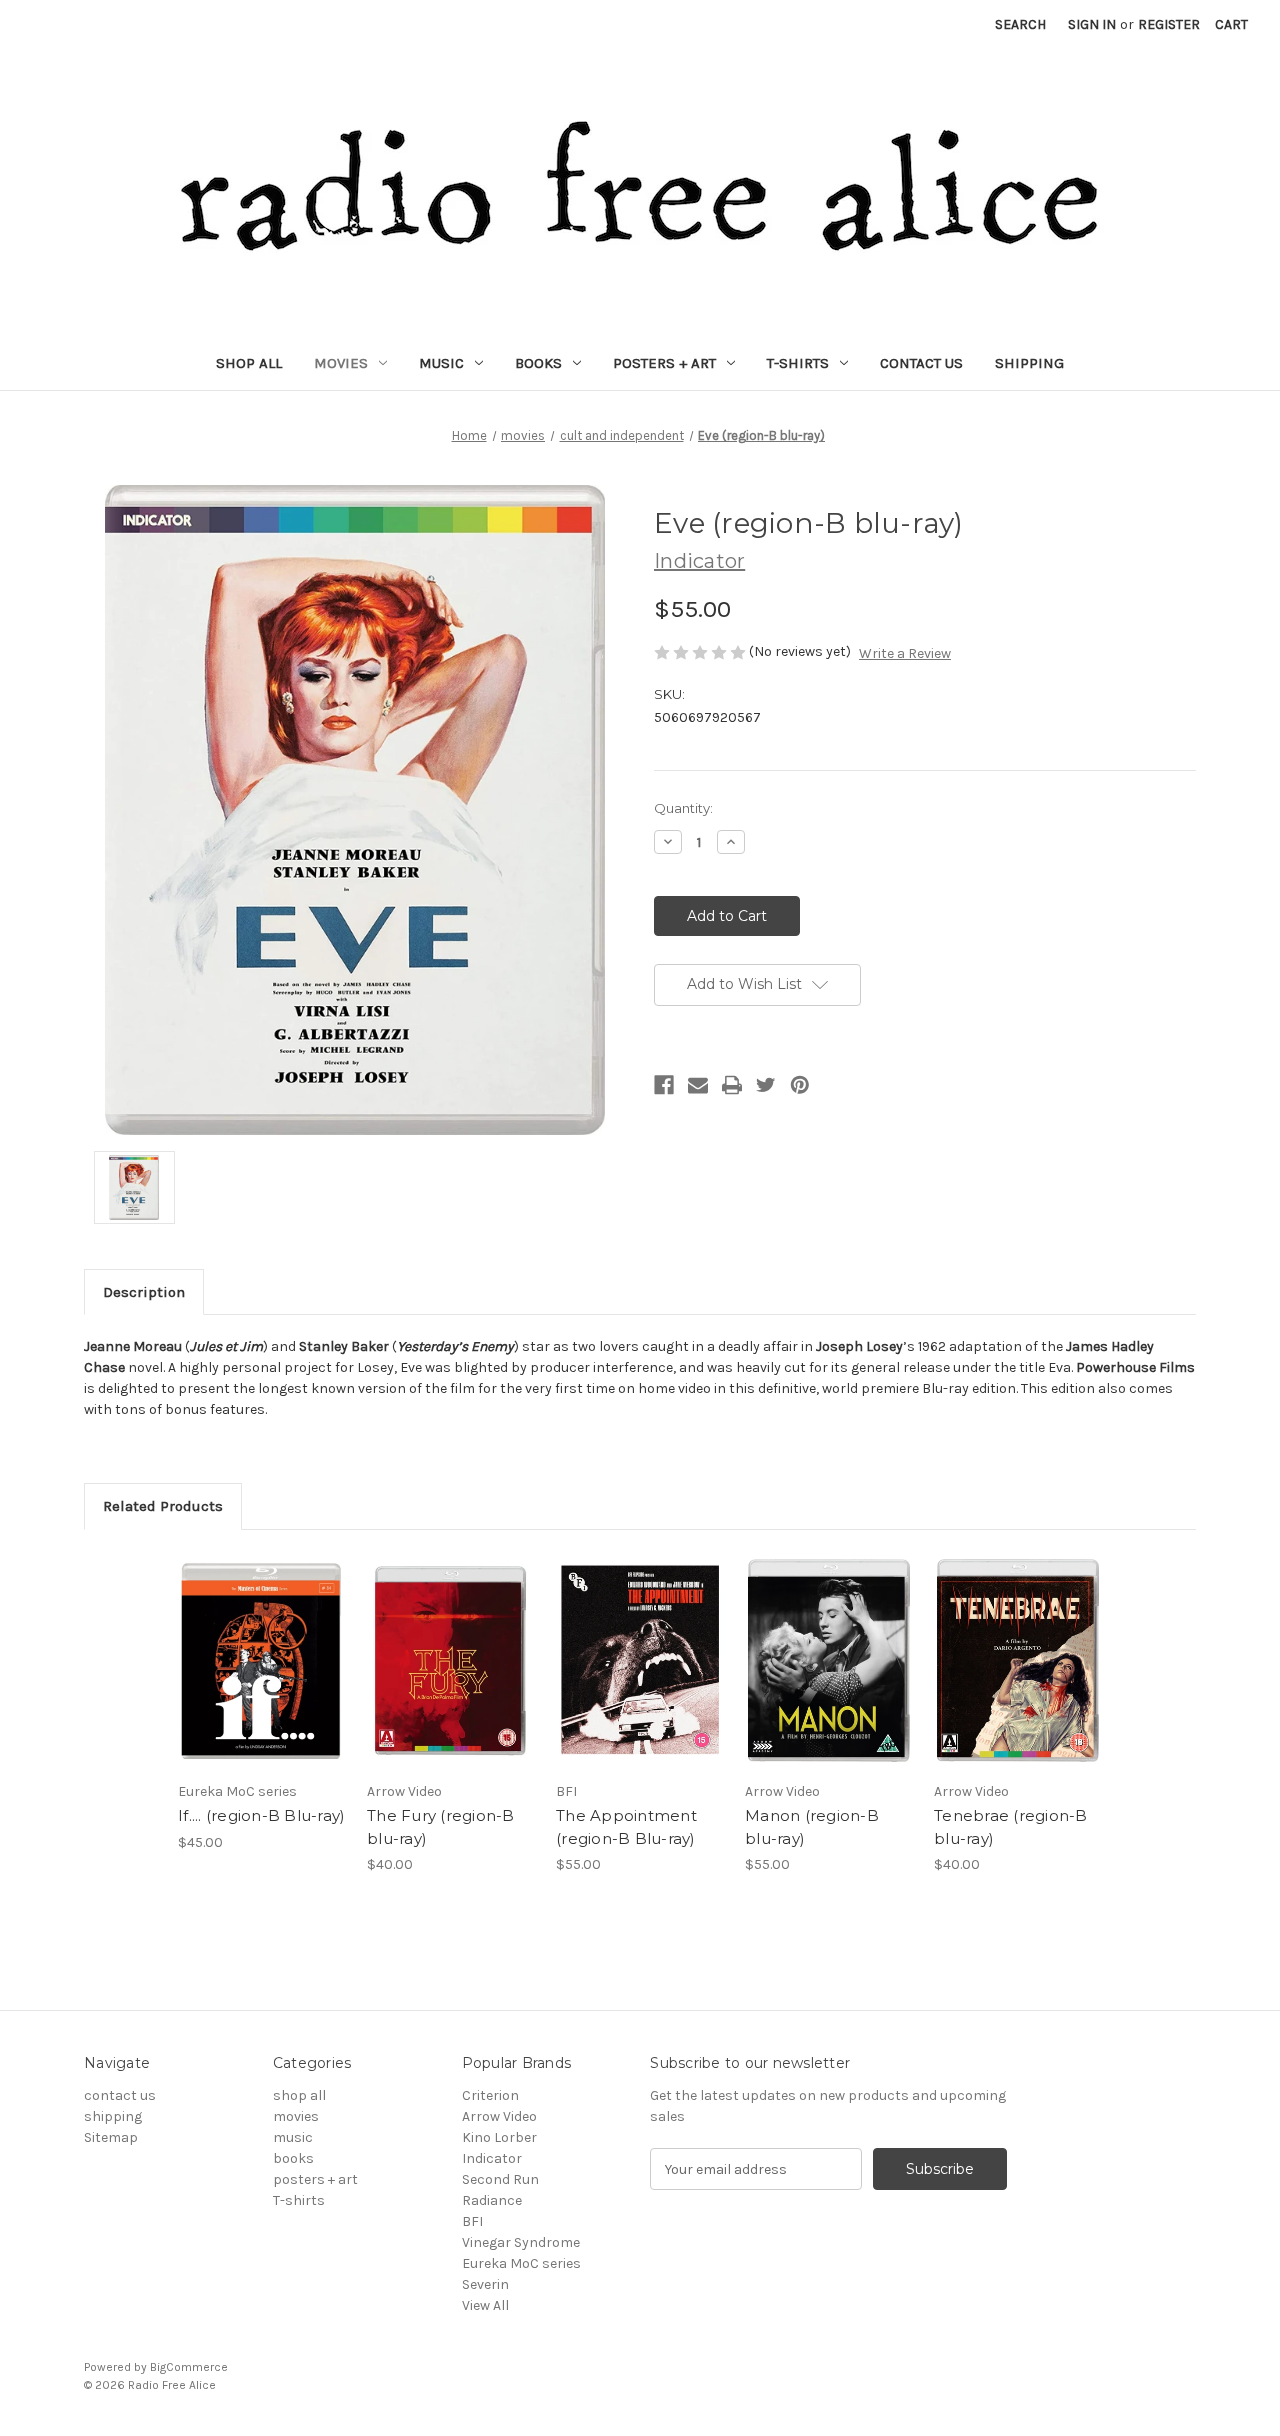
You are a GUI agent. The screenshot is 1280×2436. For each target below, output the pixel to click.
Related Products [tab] (163, 1506)
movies (341, 363)
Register (1169, 24)
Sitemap (111, 2137)
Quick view (262, 1661)
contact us (921, 363)
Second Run (500, 2179)
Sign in (1092, 24)
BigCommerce (189, 2367)
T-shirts (798, 363)
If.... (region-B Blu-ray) (261, 1815)
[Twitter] (766, 1085)
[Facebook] (664, 1085)
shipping (1029, 363)
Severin (485, 2284)
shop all (249, 363)
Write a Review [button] (905, 653)
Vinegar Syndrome (521, 2242)
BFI (472, 2221)
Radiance (492, 2200)
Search (1020, 24)
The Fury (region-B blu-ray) (441, 1827)
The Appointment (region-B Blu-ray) (626, 1827)
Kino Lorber (499, 2137)
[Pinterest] (800, 1085)
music (441, 363)
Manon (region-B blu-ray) (812, 1827)
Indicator (492, 2158)
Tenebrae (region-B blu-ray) (1011, 1827)
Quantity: (683, 808)
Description (144, 1292)
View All (485, 2305)
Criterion (490, 2095)
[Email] (698, 1085)
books (538, 363)
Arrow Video (499, 2116)
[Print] (732, 1085)
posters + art (664, 363)
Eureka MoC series (521, 2263)
